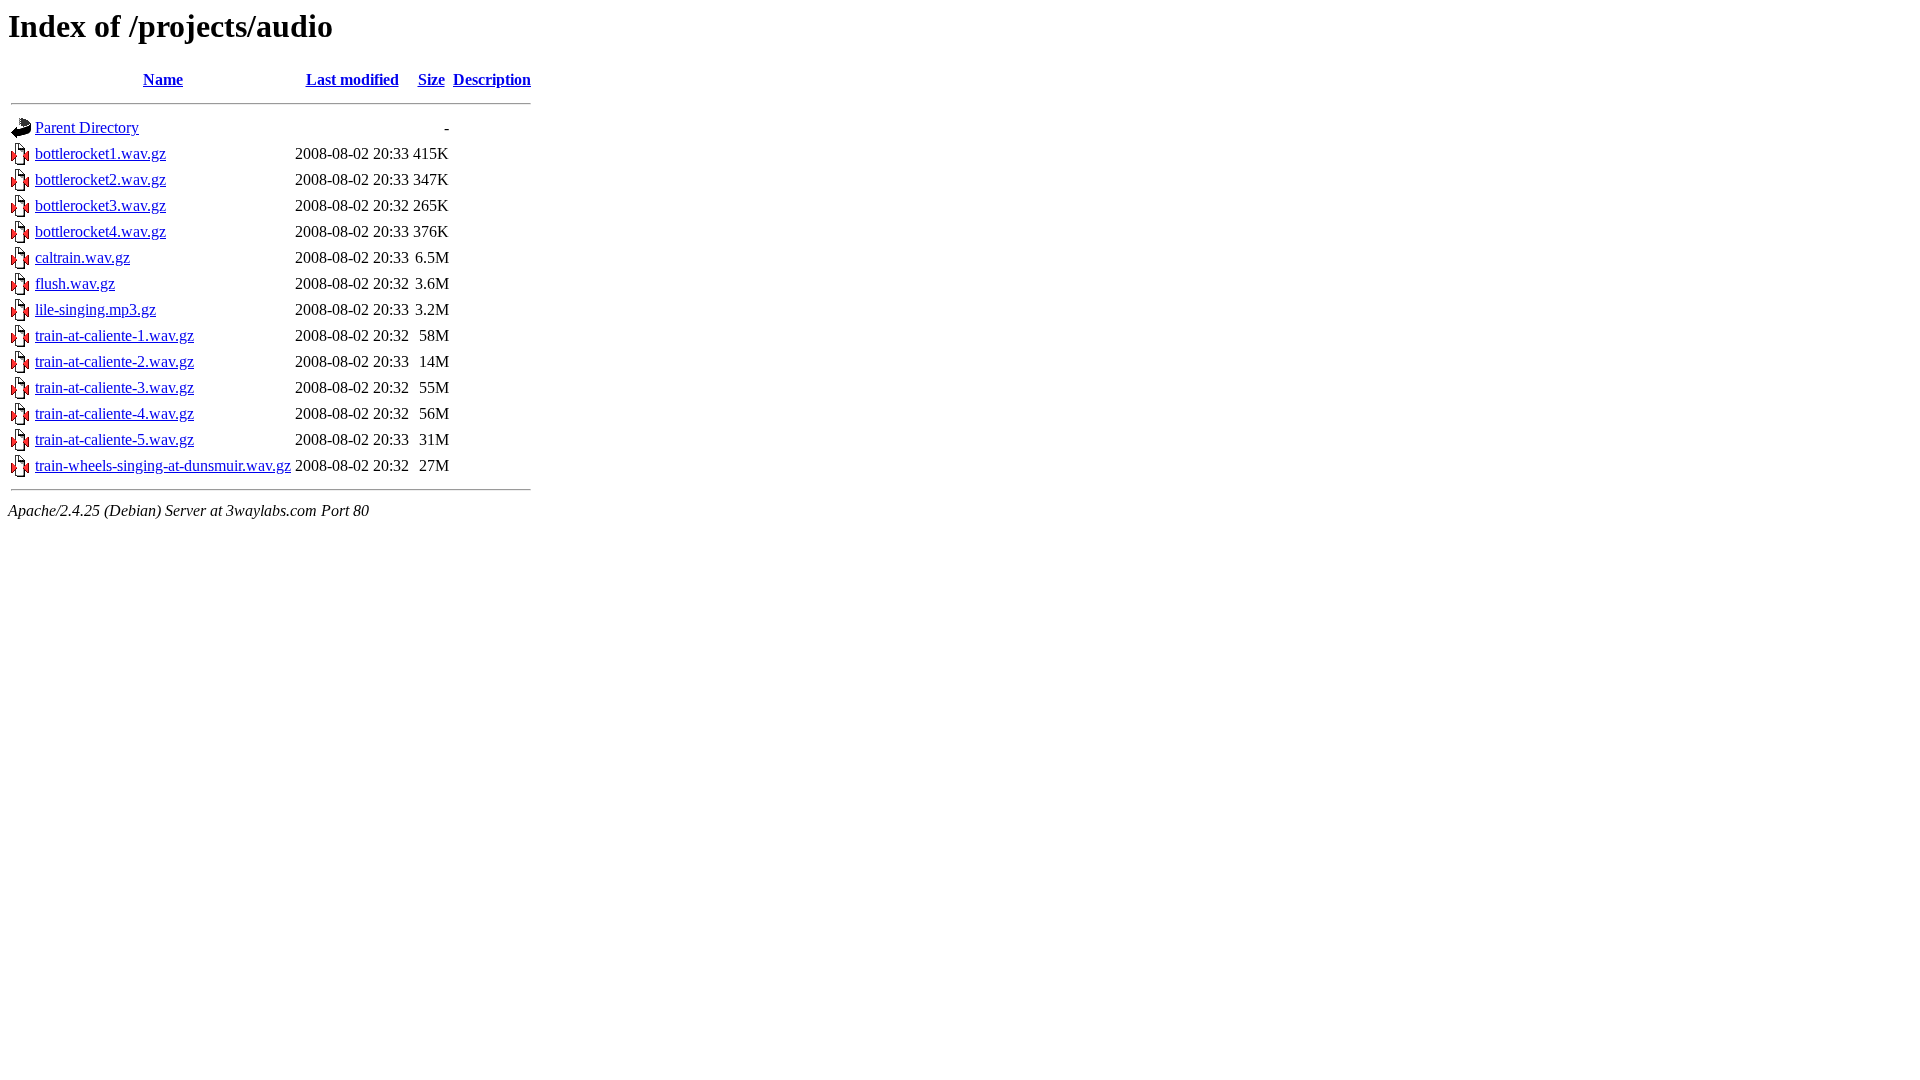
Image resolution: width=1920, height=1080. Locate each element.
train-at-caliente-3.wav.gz (114, 387)
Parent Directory (87, 127)
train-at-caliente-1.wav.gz (114, 335)
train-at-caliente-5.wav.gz (114, 439)
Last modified (352, 79)
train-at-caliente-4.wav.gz (114, 413)
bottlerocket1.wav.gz (100, 153)
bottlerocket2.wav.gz (100, 179)
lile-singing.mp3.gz (95, 309)
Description (492, 79)
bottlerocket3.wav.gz (100, 205)
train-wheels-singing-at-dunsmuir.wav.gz (163, 465)
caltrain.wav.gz (82, 257)
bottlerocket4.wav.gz (100, 231)
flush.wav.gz (75, 283)
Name (163, 79)
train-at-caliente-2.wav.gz (114, 361)
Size (431, 79)
